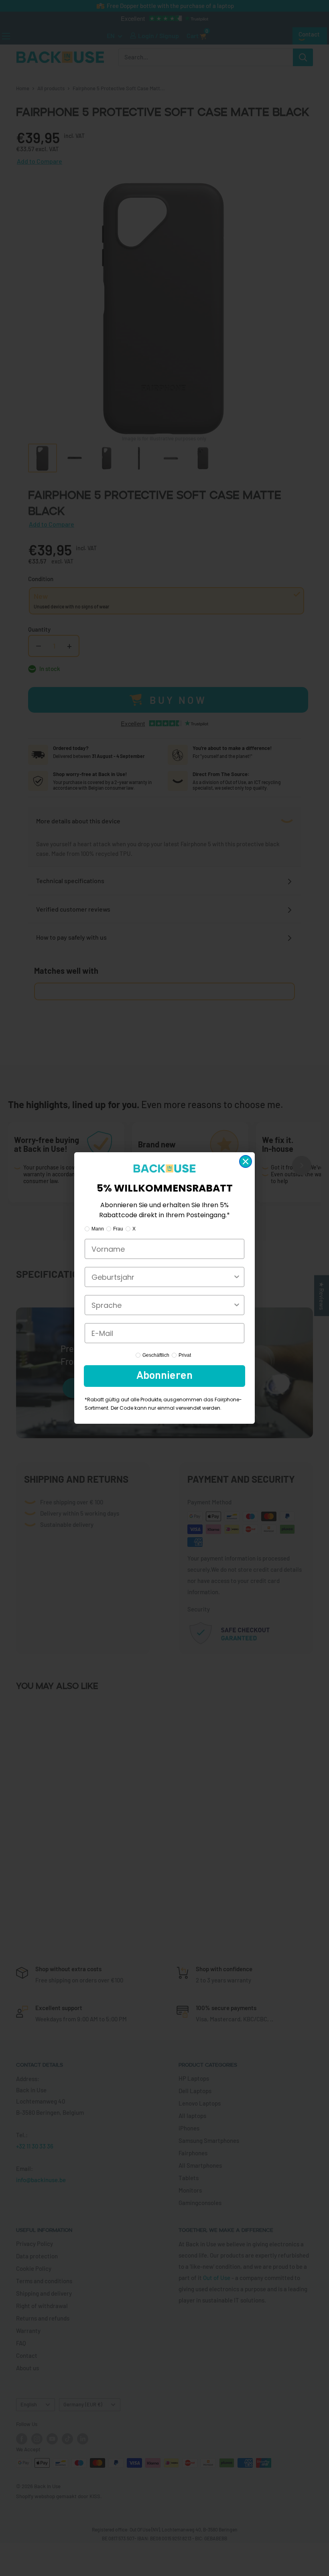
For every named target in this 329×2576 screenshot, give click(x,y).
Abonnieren (164, 1376)
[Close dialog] (246, 1161)
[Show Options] (237, 1277)
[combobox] (162, 1277)
